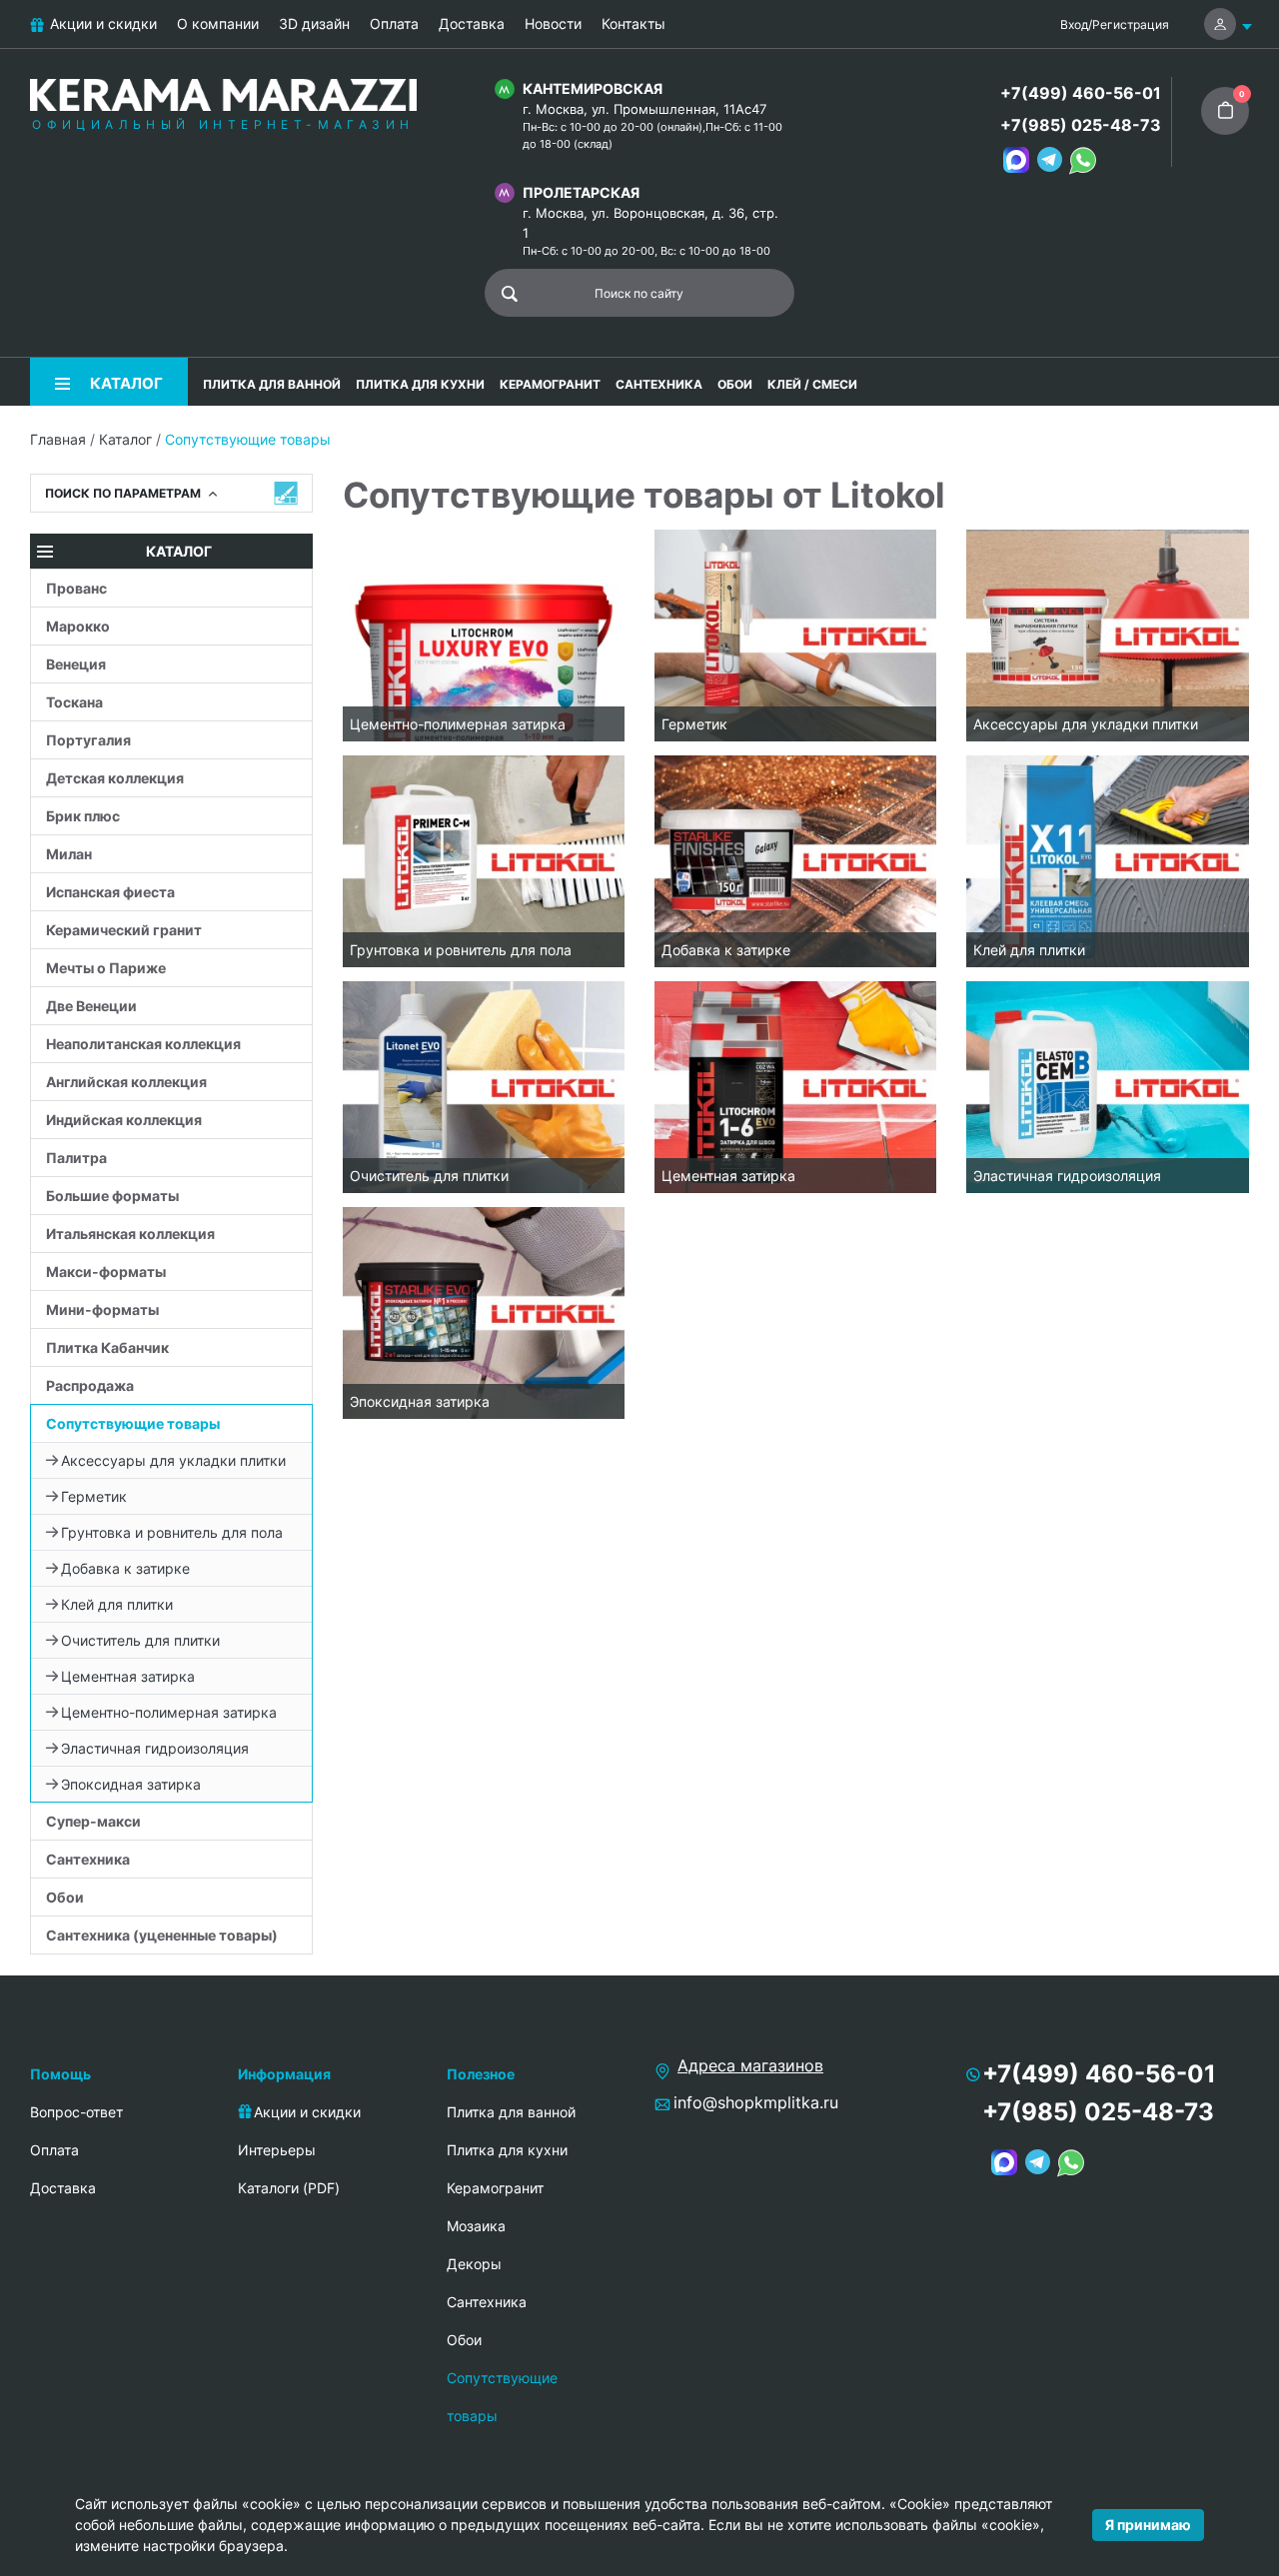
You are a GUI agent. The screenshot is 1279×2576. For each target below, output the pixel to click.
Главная (58, 439)
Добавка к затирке (125, 1568)
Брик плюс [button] (83, 816)
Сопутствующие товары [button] (133, 1423)
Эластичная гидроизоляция (155, 1748)
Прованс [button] (76, 588)
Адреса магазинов (750, 2065)
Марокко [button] (78, 626)
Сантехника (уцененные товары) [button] (162, 1935)
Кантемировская (593, 88)
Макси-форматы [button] (106, 1272)
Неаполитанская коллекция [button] (143, 1044)
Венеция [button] (76, 664)
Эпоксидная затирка (131, 1784)
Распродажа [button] (90, 1385)
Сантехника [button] (88, 1859)
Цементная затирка (128, 1676)
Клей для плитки (117, 1604)
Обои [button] (65, 1897)
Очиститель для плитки (140, 1640)
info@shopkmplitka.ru (756, 2102)
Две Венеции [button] (91, 1006)
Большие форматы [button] (112, 1196)
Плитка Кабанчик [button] (107, 1347)
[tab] (171, 588)
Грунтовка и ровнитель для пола (172, 1532)
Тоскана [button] (74, 702)
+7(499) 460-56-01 (1081, 93)
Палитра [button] (76, 1158)
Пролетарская (581, 192)
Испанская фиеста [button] (110, 892)
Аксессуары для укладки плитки (173, 1460)
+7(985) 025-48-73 (1081, 125)
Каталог (125, 439)
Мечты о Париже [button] (106, 968)
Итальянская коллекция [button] (130, 1234)
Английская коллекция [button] (126, 1082)
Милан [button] (69, 854)
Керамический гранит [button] (124, 930)
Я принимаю (1148, 2525)
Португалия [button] (88, 740)
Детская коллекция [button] (115, 778)
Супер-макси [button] (93, 1821)
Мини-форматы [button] (102, 1309)
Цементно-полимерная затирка (169, 1712)
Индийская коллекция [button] (124, 1120)
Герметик (94, 1496)
